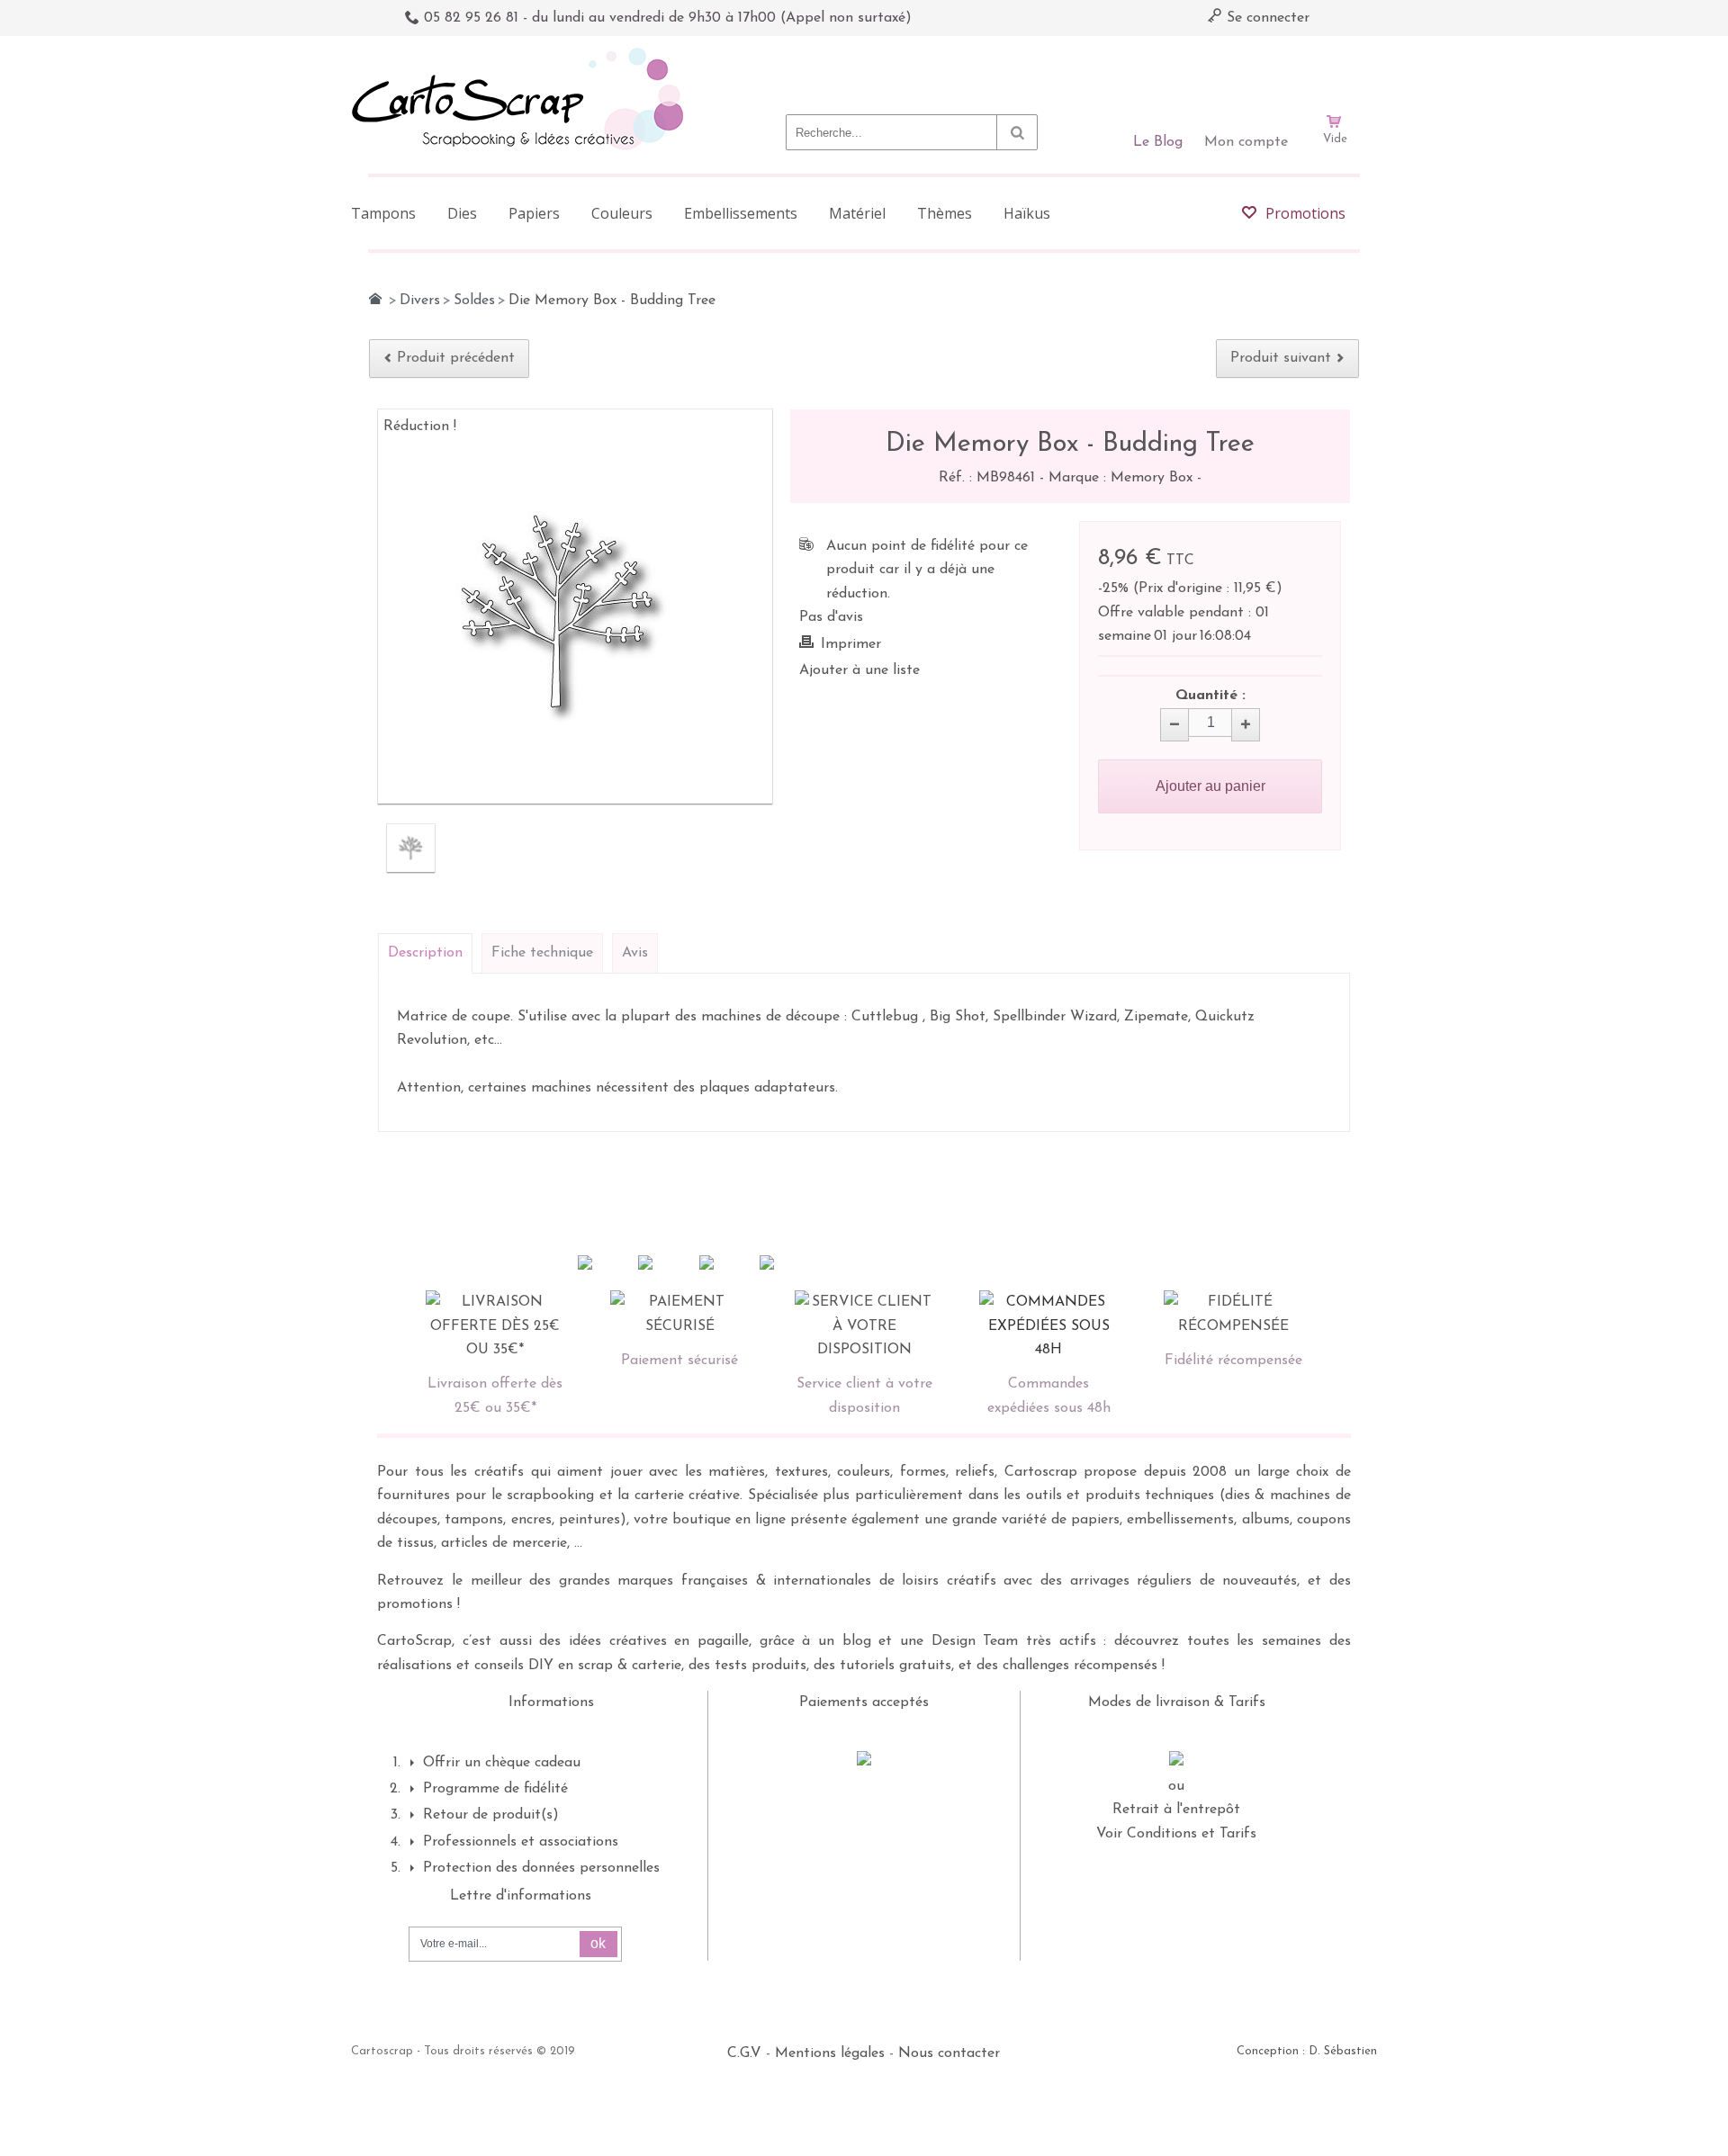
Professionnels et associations (521, 1842)
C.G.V (744, 2053)
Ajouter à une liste (859, 670)
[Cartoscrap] (522, 54)
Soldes (474, 301)
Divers (420, 301)
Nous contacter (949, 2053)
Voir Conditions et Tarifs (1176, 1834)
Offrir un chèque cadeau (502, 1763)
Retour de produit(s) (491, 1815)
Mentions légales (830, 2053)
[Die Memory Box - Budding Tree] (411, 848)
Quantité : (1210, 696)
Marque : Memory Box (1123, 478)
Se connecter (1266, 18)
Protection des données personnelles (541, 1868)
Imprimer (851, 644)
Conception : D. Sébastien (1307, 2051)
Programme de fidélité (495, 1789)
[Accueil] (375, 299)
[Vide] (1335, 70)
